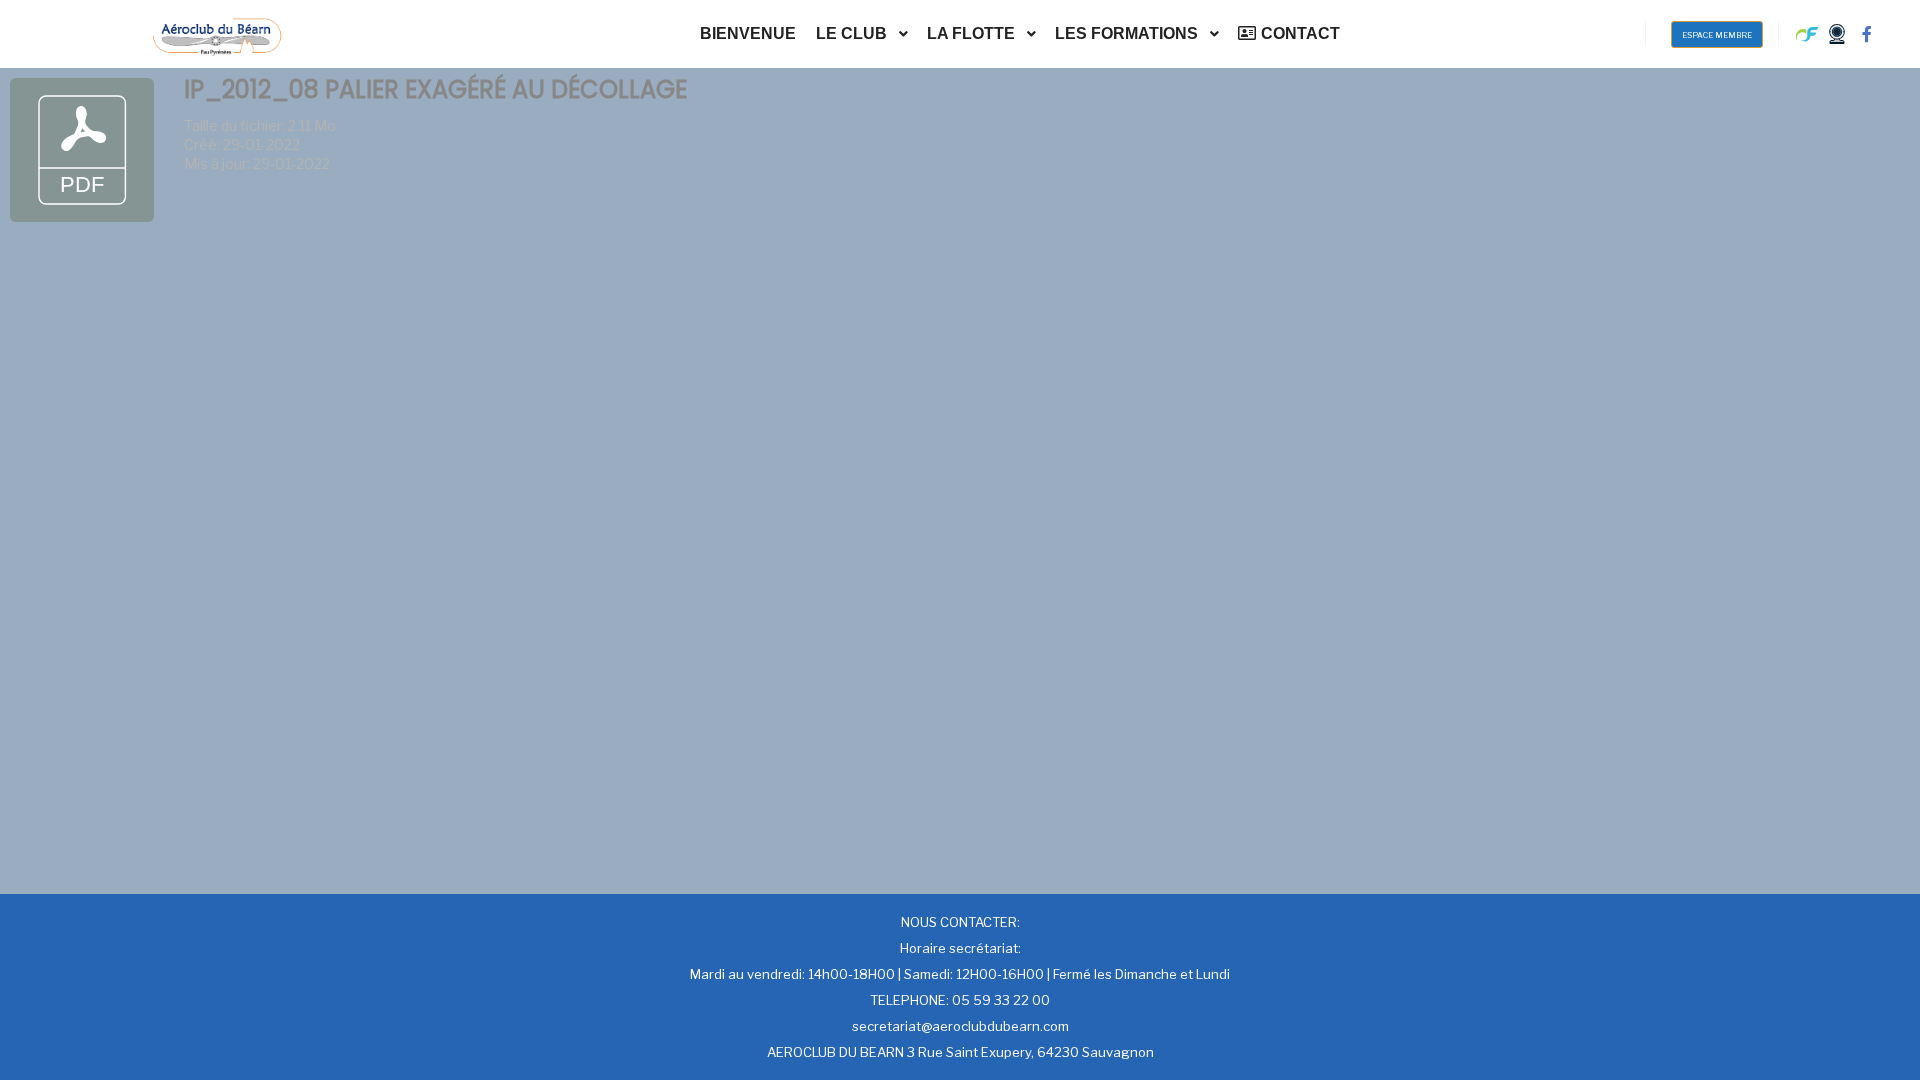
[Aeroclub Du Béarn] (217, 34)
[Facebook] (1867, 34)
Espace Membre (1717, 35)
